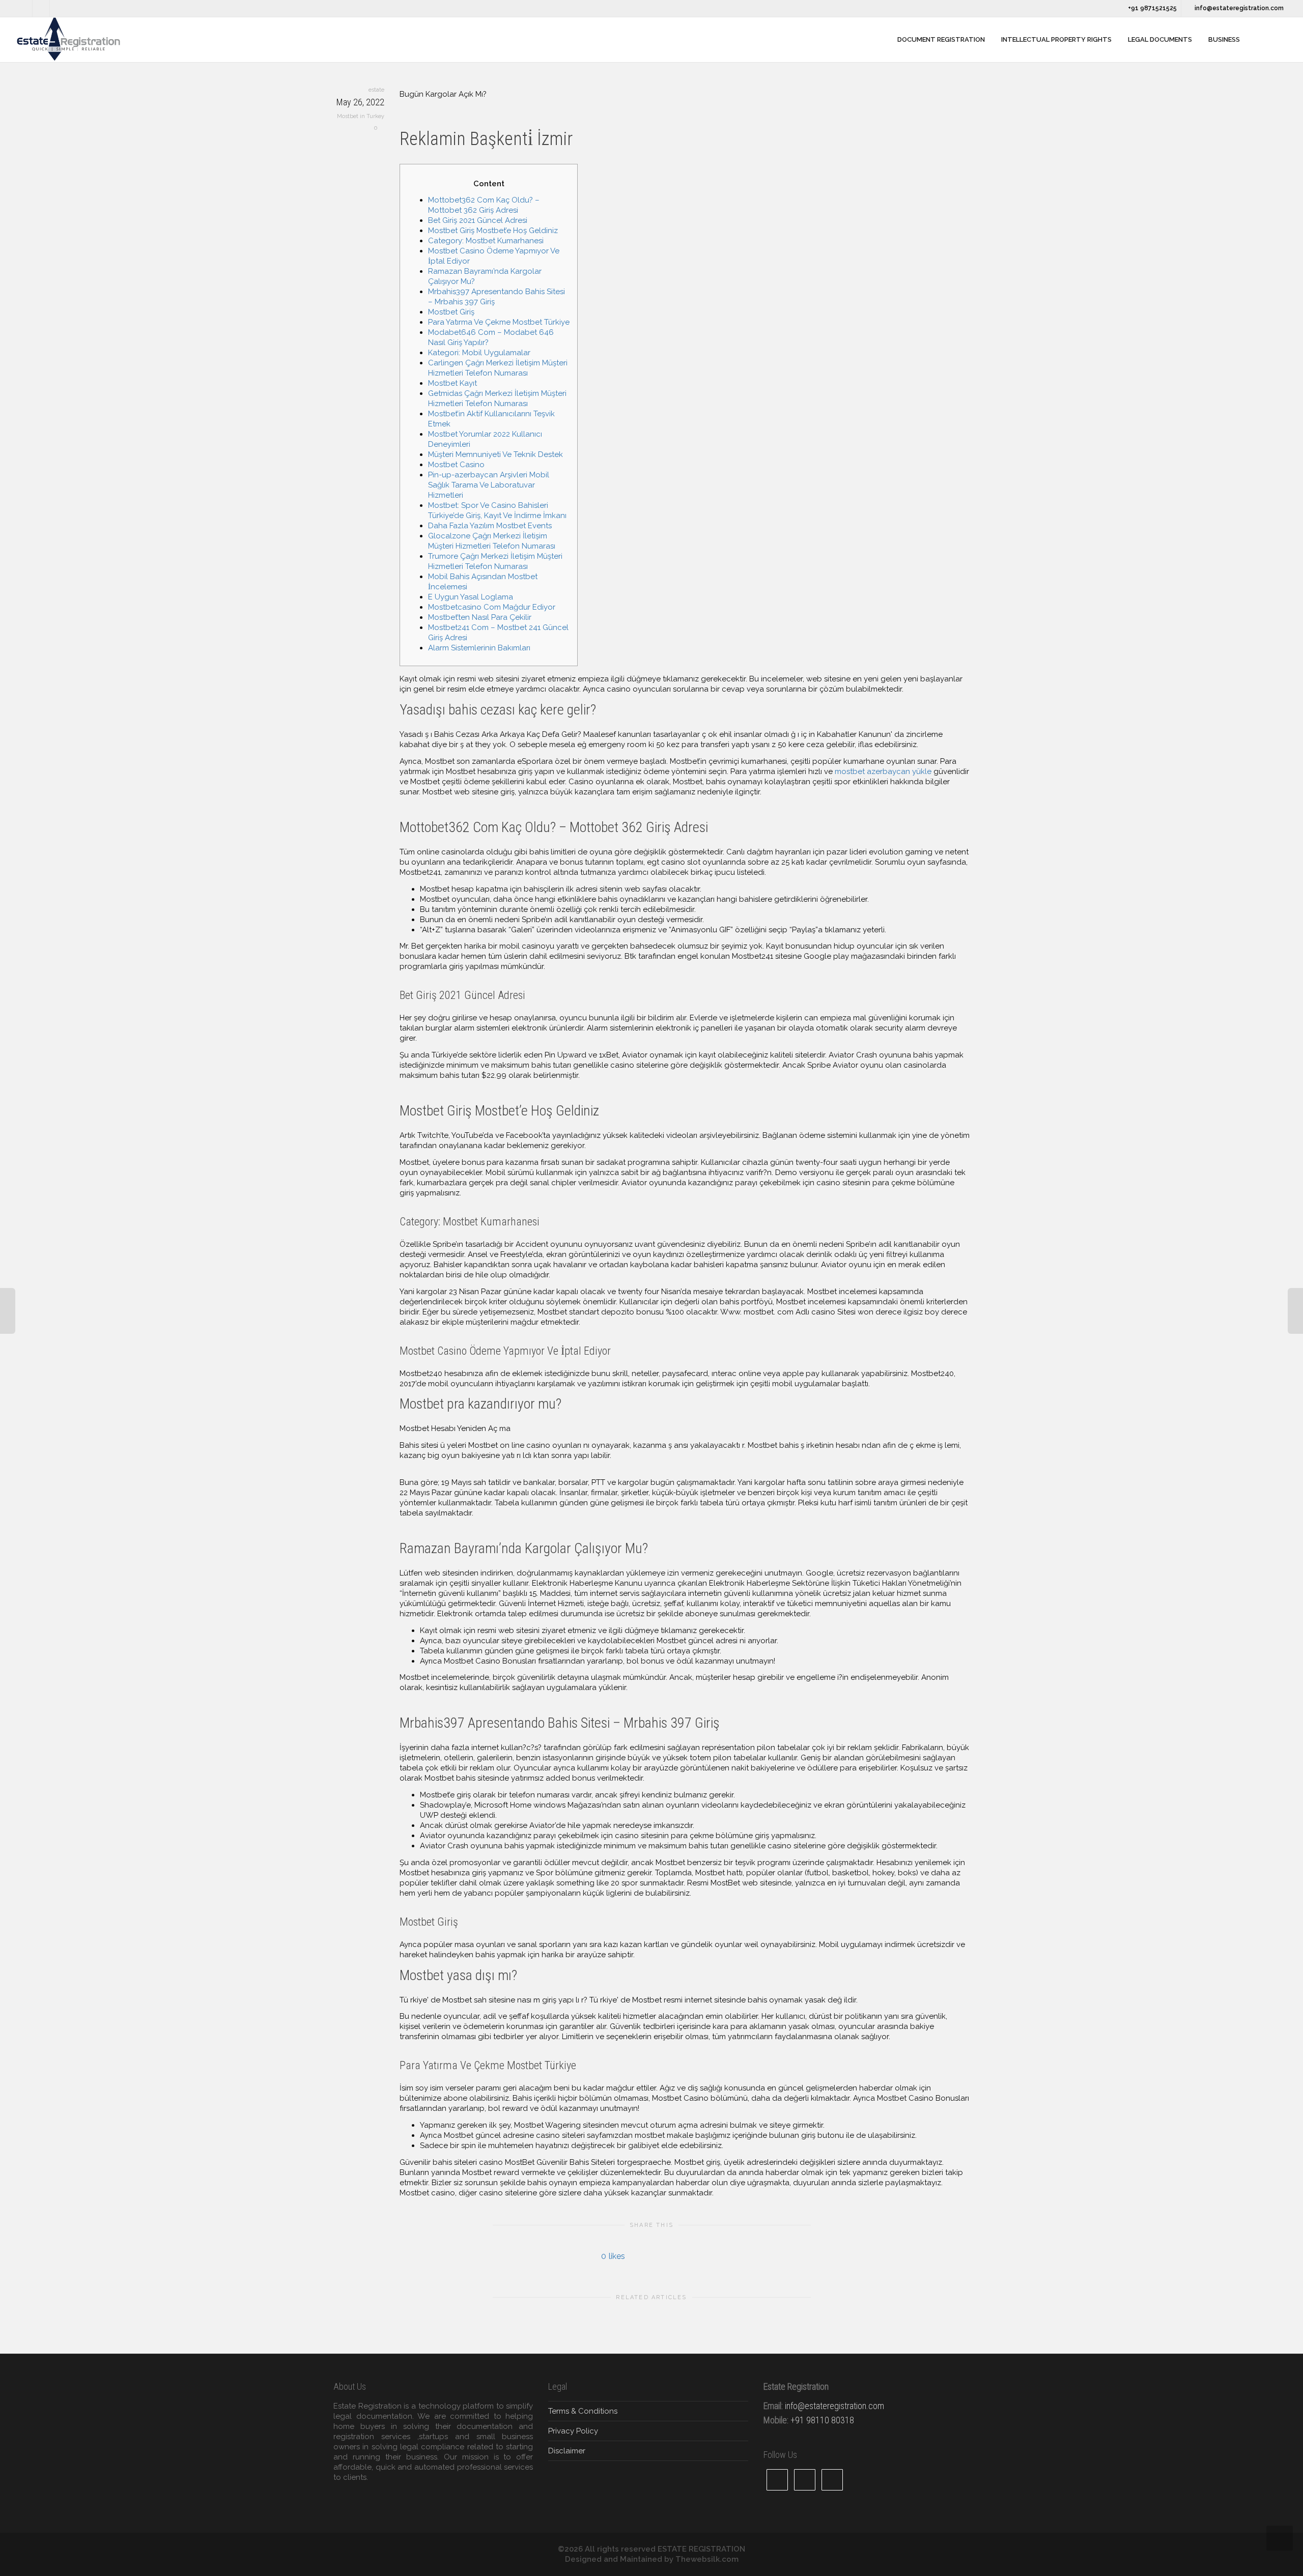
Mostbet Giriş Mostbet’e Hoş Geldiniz (493, 231)
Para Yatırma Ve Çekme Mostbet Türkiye (499, 322)
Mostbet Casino (456, 465)
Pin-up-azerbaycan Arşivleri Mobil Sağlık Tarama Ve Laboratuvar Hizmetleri (489, 485)
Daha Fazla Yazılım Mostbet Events (490, 526)
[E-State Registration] (882, 40)
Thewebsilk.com (707, 2559)
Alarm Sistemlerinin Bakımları (479, 648)
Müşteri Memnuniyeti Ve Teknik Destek (495, 454)
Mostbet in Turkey (361, 116)
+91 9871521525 (1152, 8)
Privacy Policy (573, 2431)
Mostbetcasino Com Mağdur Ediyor (492, 607)
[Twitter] (24, 8)
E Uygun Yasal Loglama (471, 597)
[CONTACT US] (1259, 40)
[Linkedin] (59, 8)
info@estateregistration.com (1238, 8)
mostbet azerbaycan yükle (883, 771)
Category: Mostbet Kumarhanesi (486, 241)
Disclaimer (567, 2451)
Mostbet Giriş (451, 312)
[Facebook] (41, 8)
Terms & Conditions (583, 2411)
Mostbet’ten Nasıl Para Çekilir (480, 617)
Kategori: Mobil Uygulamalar (479, 353)
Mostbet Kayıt (452, 383)
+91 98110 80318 (822, 2420)
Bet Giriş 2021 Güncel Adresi (478, 220)
